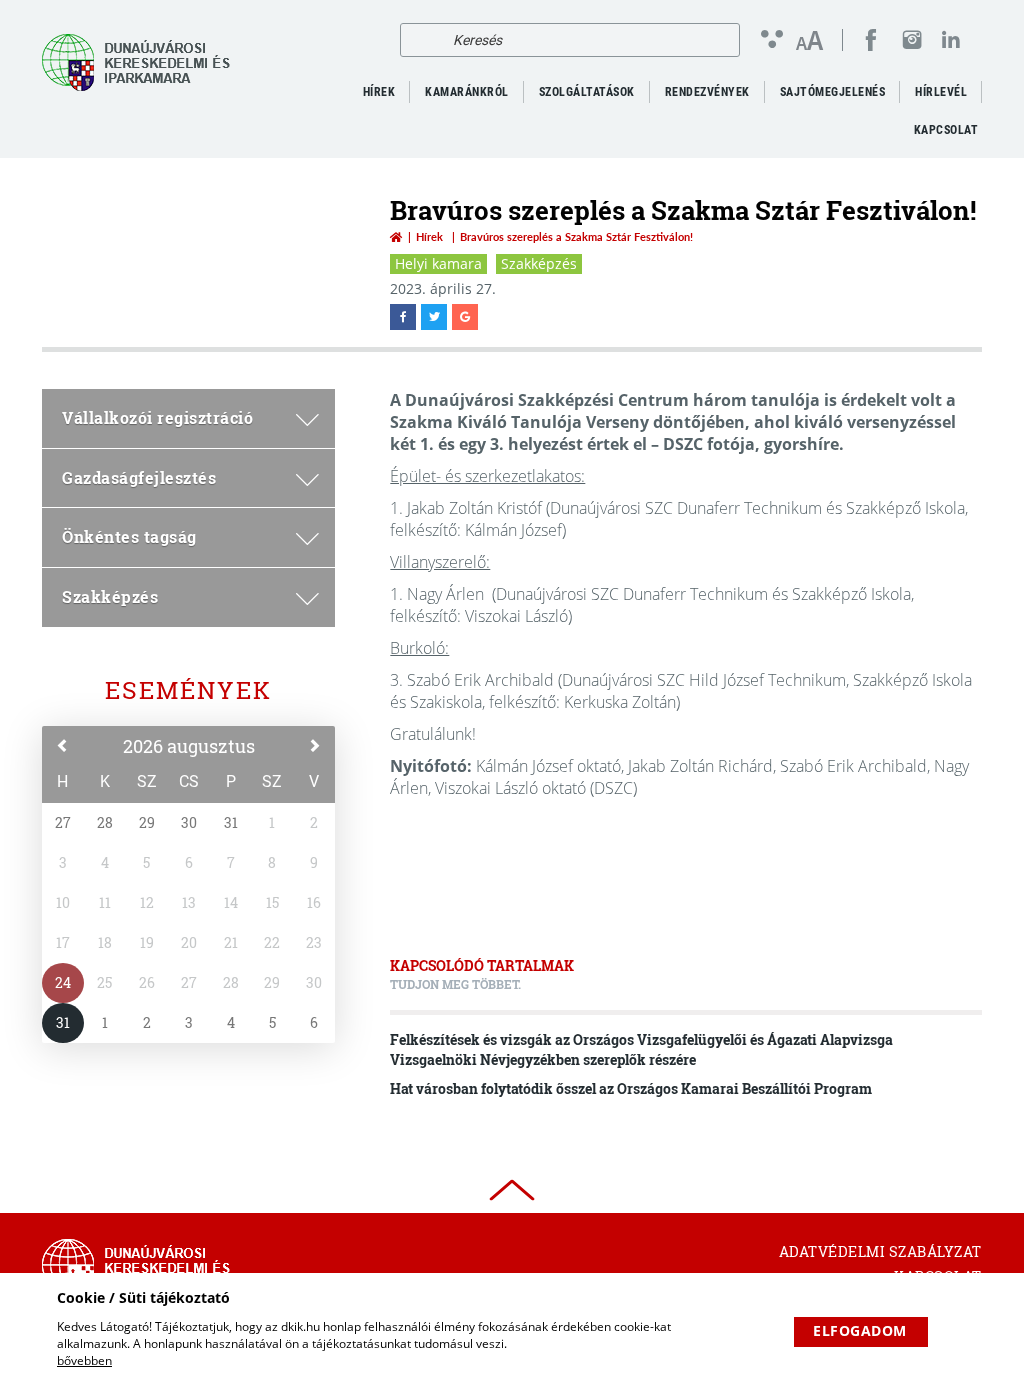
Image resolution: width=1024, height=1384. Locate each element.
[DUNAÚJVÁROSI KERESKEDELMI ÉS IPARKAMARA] (142, 62)
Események (188, 690)
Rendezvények (707, 92)
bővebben (84, 1360)
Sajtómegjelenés (833, 92)
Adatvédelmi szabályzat (880, 1251)
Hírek (429, 236)
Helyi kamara (438, 263)
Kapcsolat (946, 130)
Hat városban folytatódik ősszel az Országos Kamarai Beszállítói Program (631, 1088)
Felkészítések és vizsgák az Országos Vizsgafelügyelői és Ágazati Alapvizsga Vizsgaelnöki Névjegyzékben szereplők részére (641, 1049)
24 (63, 982)
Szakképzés (539, 263)
